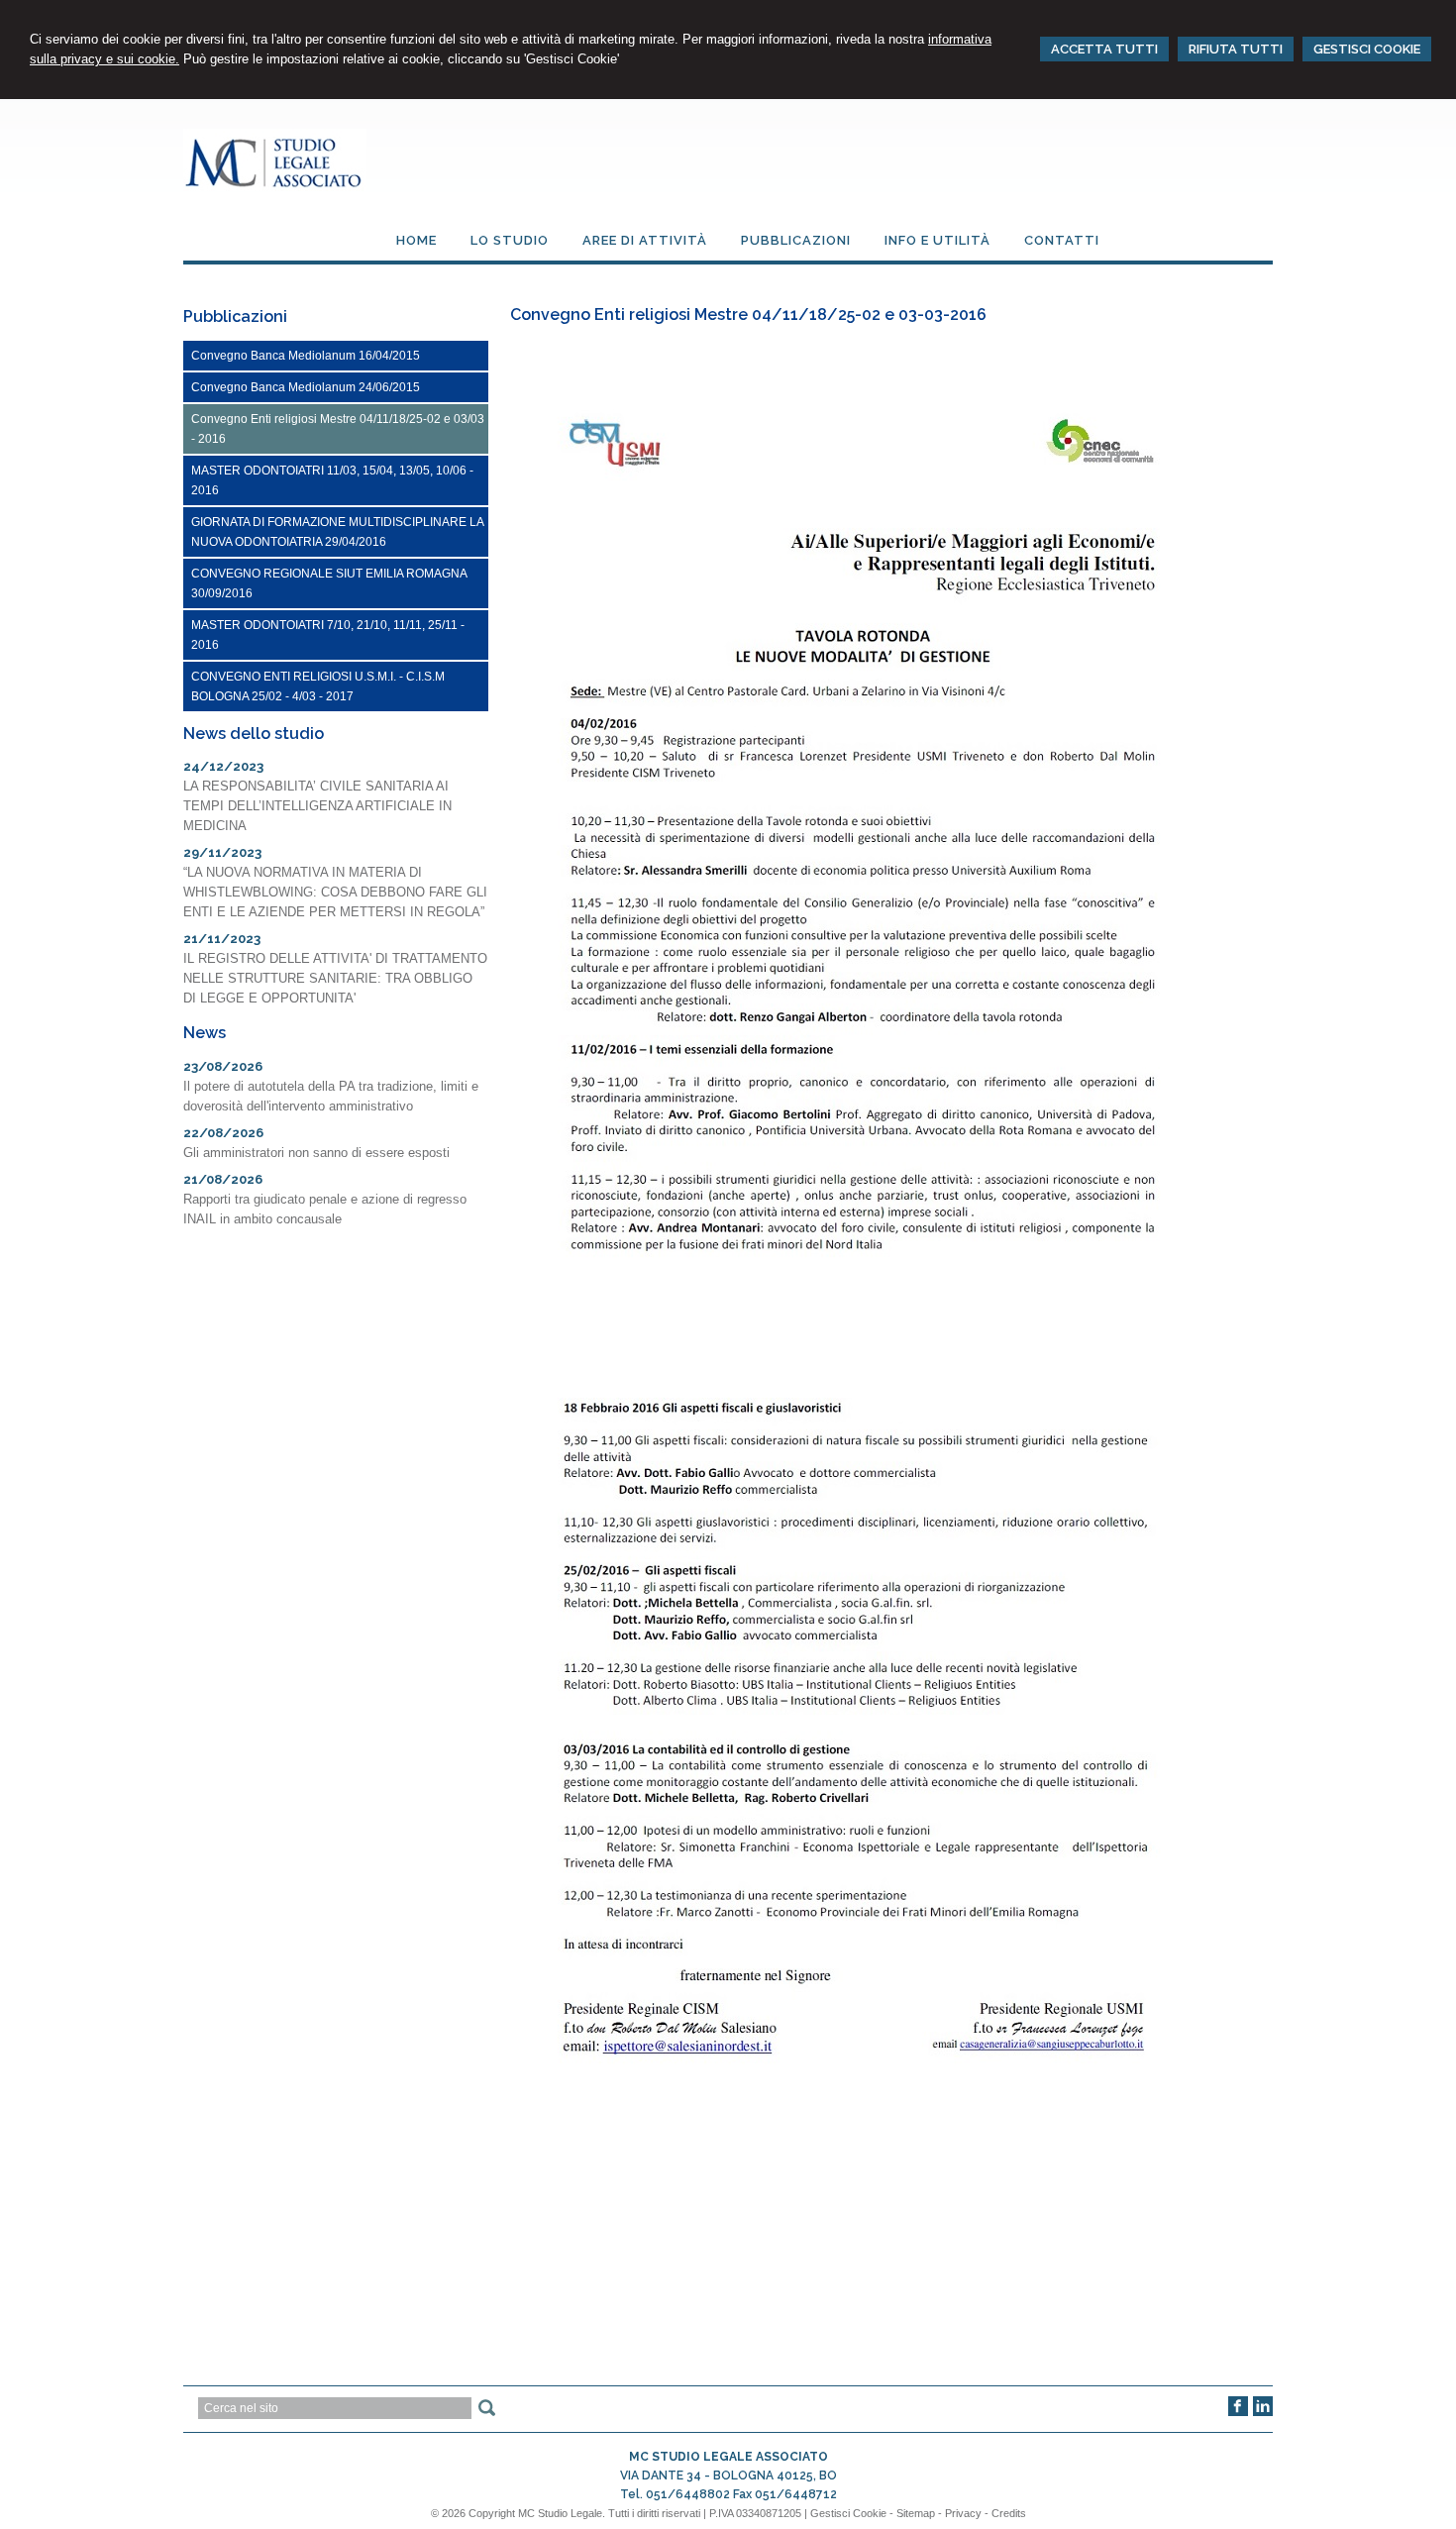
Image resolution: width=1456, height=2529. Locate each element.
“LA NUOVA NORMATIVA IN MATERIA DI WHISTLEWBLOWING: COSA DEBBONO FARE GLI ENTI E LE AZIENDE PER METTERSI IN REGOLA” (335, 892)
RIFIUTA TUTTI (1236, 49)
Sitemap (916, 2513)
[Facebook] (1238, 2412)
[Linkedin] (1263, 2412)
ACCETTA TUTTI (1104, 49)
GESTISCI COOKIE (1367, 49)
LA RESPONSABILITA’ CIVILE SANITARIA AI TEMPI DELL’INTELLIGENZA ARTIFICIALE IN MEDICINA (317, 806)
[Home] (275, 187)
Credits (1009, 2513)
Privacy (963, 2513)
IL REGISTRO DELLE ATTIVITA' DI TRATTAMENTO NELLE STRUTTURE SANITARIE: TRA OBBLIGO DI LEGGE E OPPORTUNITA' (335, 978)
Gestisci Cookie (848, 2513)
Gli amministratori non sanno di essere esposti (316, 1153)
